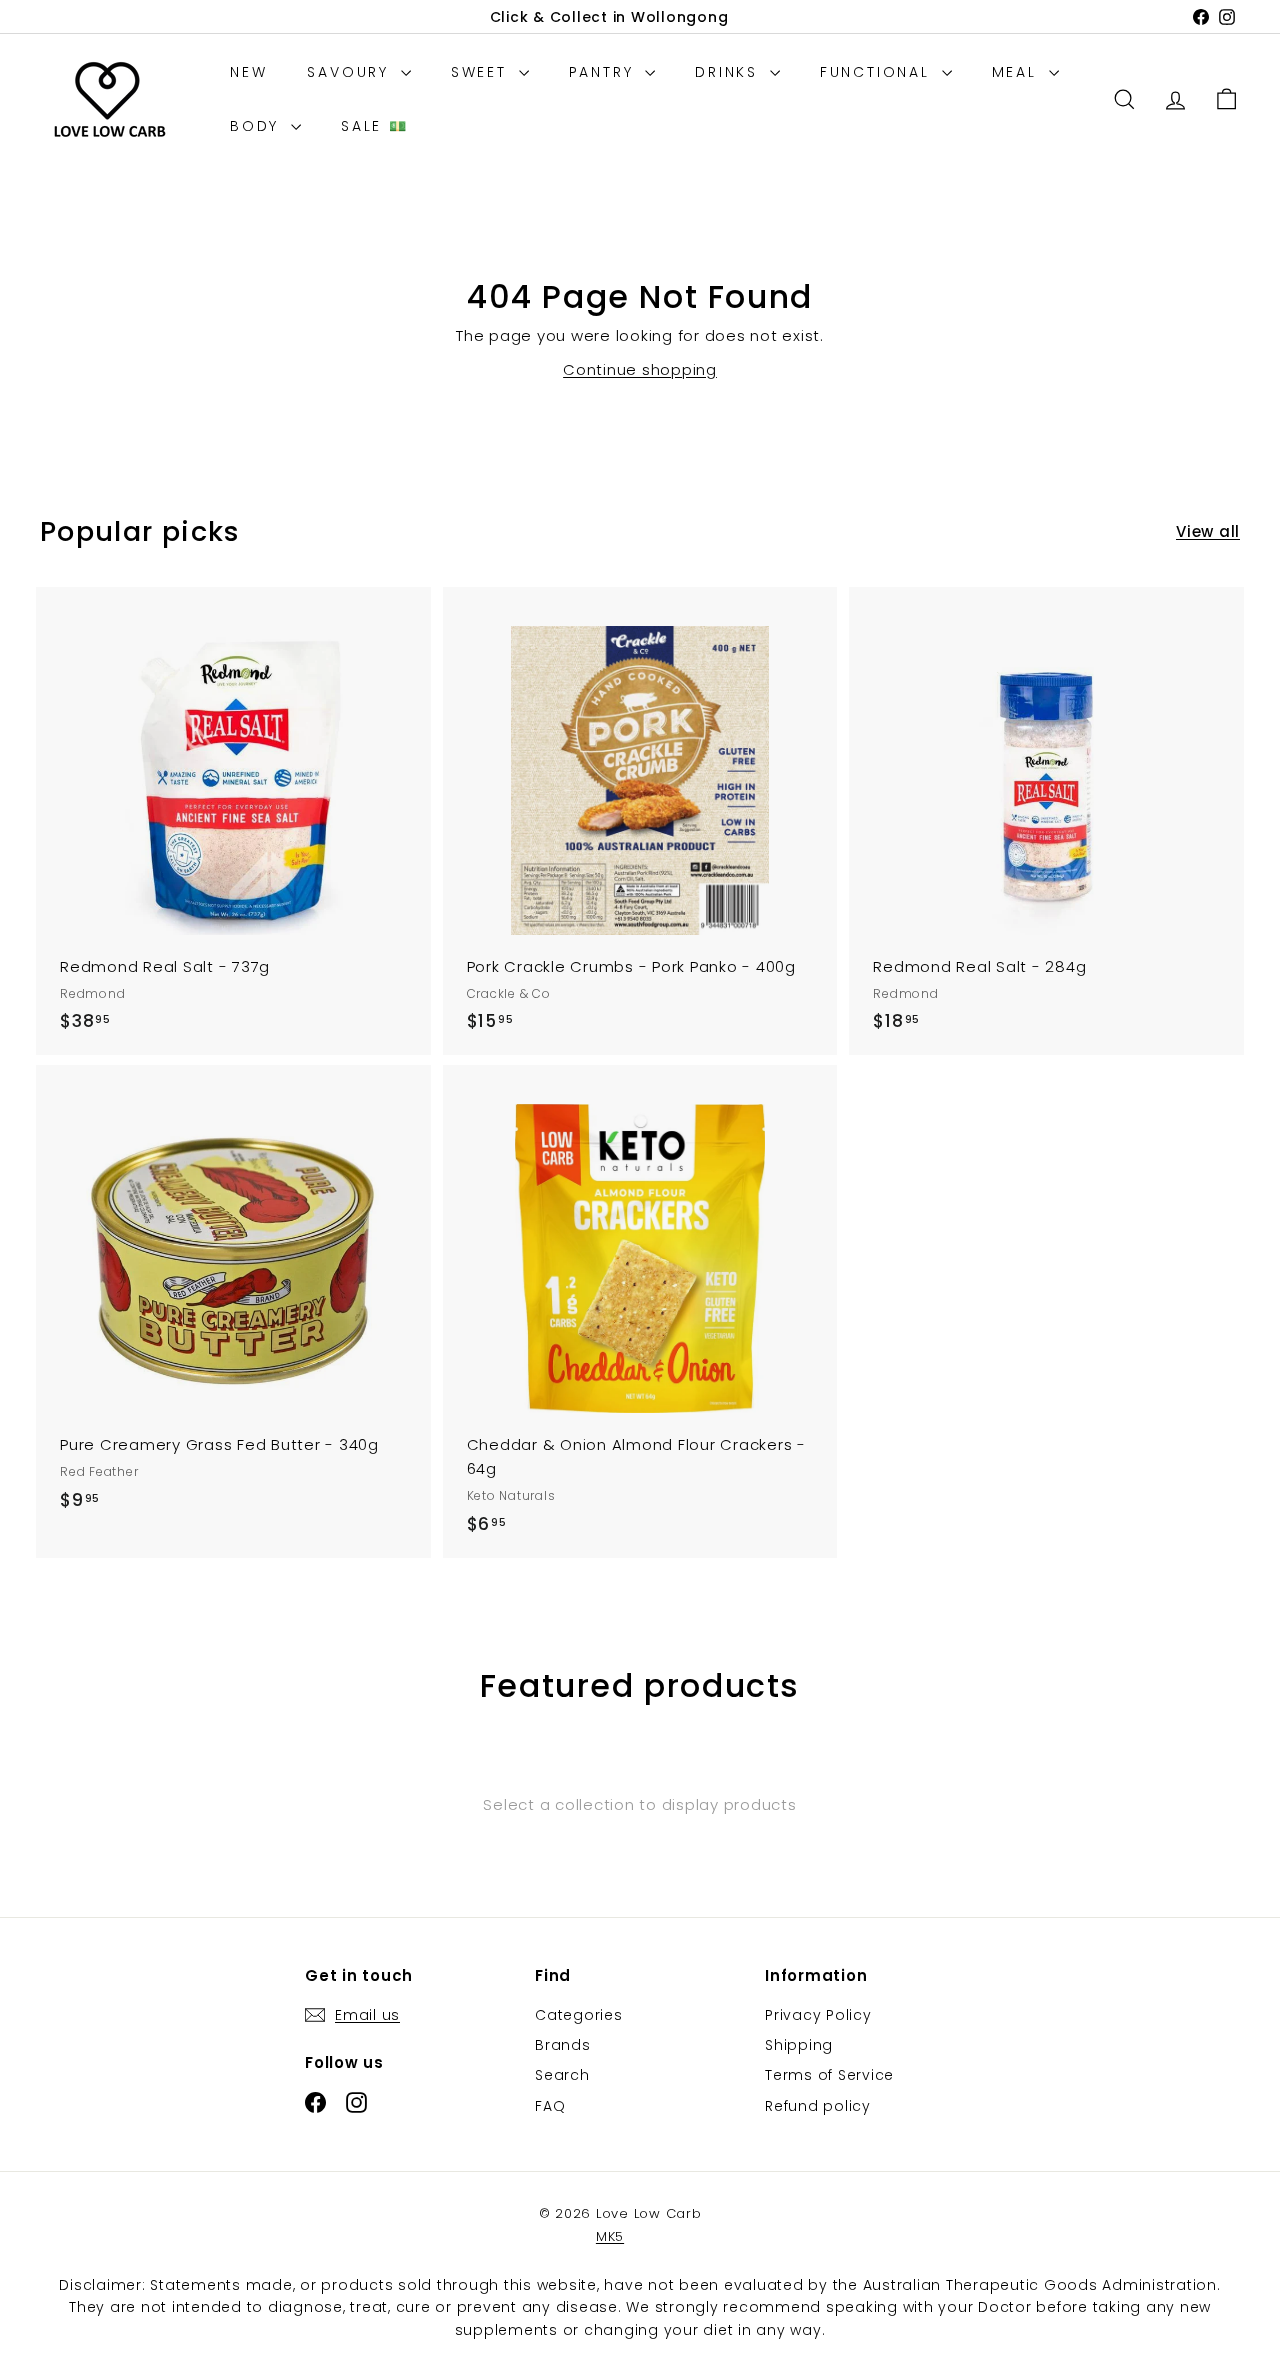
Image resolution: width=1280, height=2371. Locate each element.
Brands (563, 2045)
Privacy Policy (818, 2015)
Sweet (482, 72)
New (248, 72)
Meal (1018, 72)
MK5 (610, 2236)
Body (258, 126)
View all (1208, 531)
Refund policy (818, 2106)
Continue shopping (640, 369)
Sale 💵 (375, 126)
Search (562, 2075)
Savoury (351, 72)
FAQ (550, 2106)
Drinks (730, 72)
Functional (878, 72)
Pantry (605, 72)
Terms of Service (829, 2075)
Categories (579, 2015)
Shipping (799, 2045)
